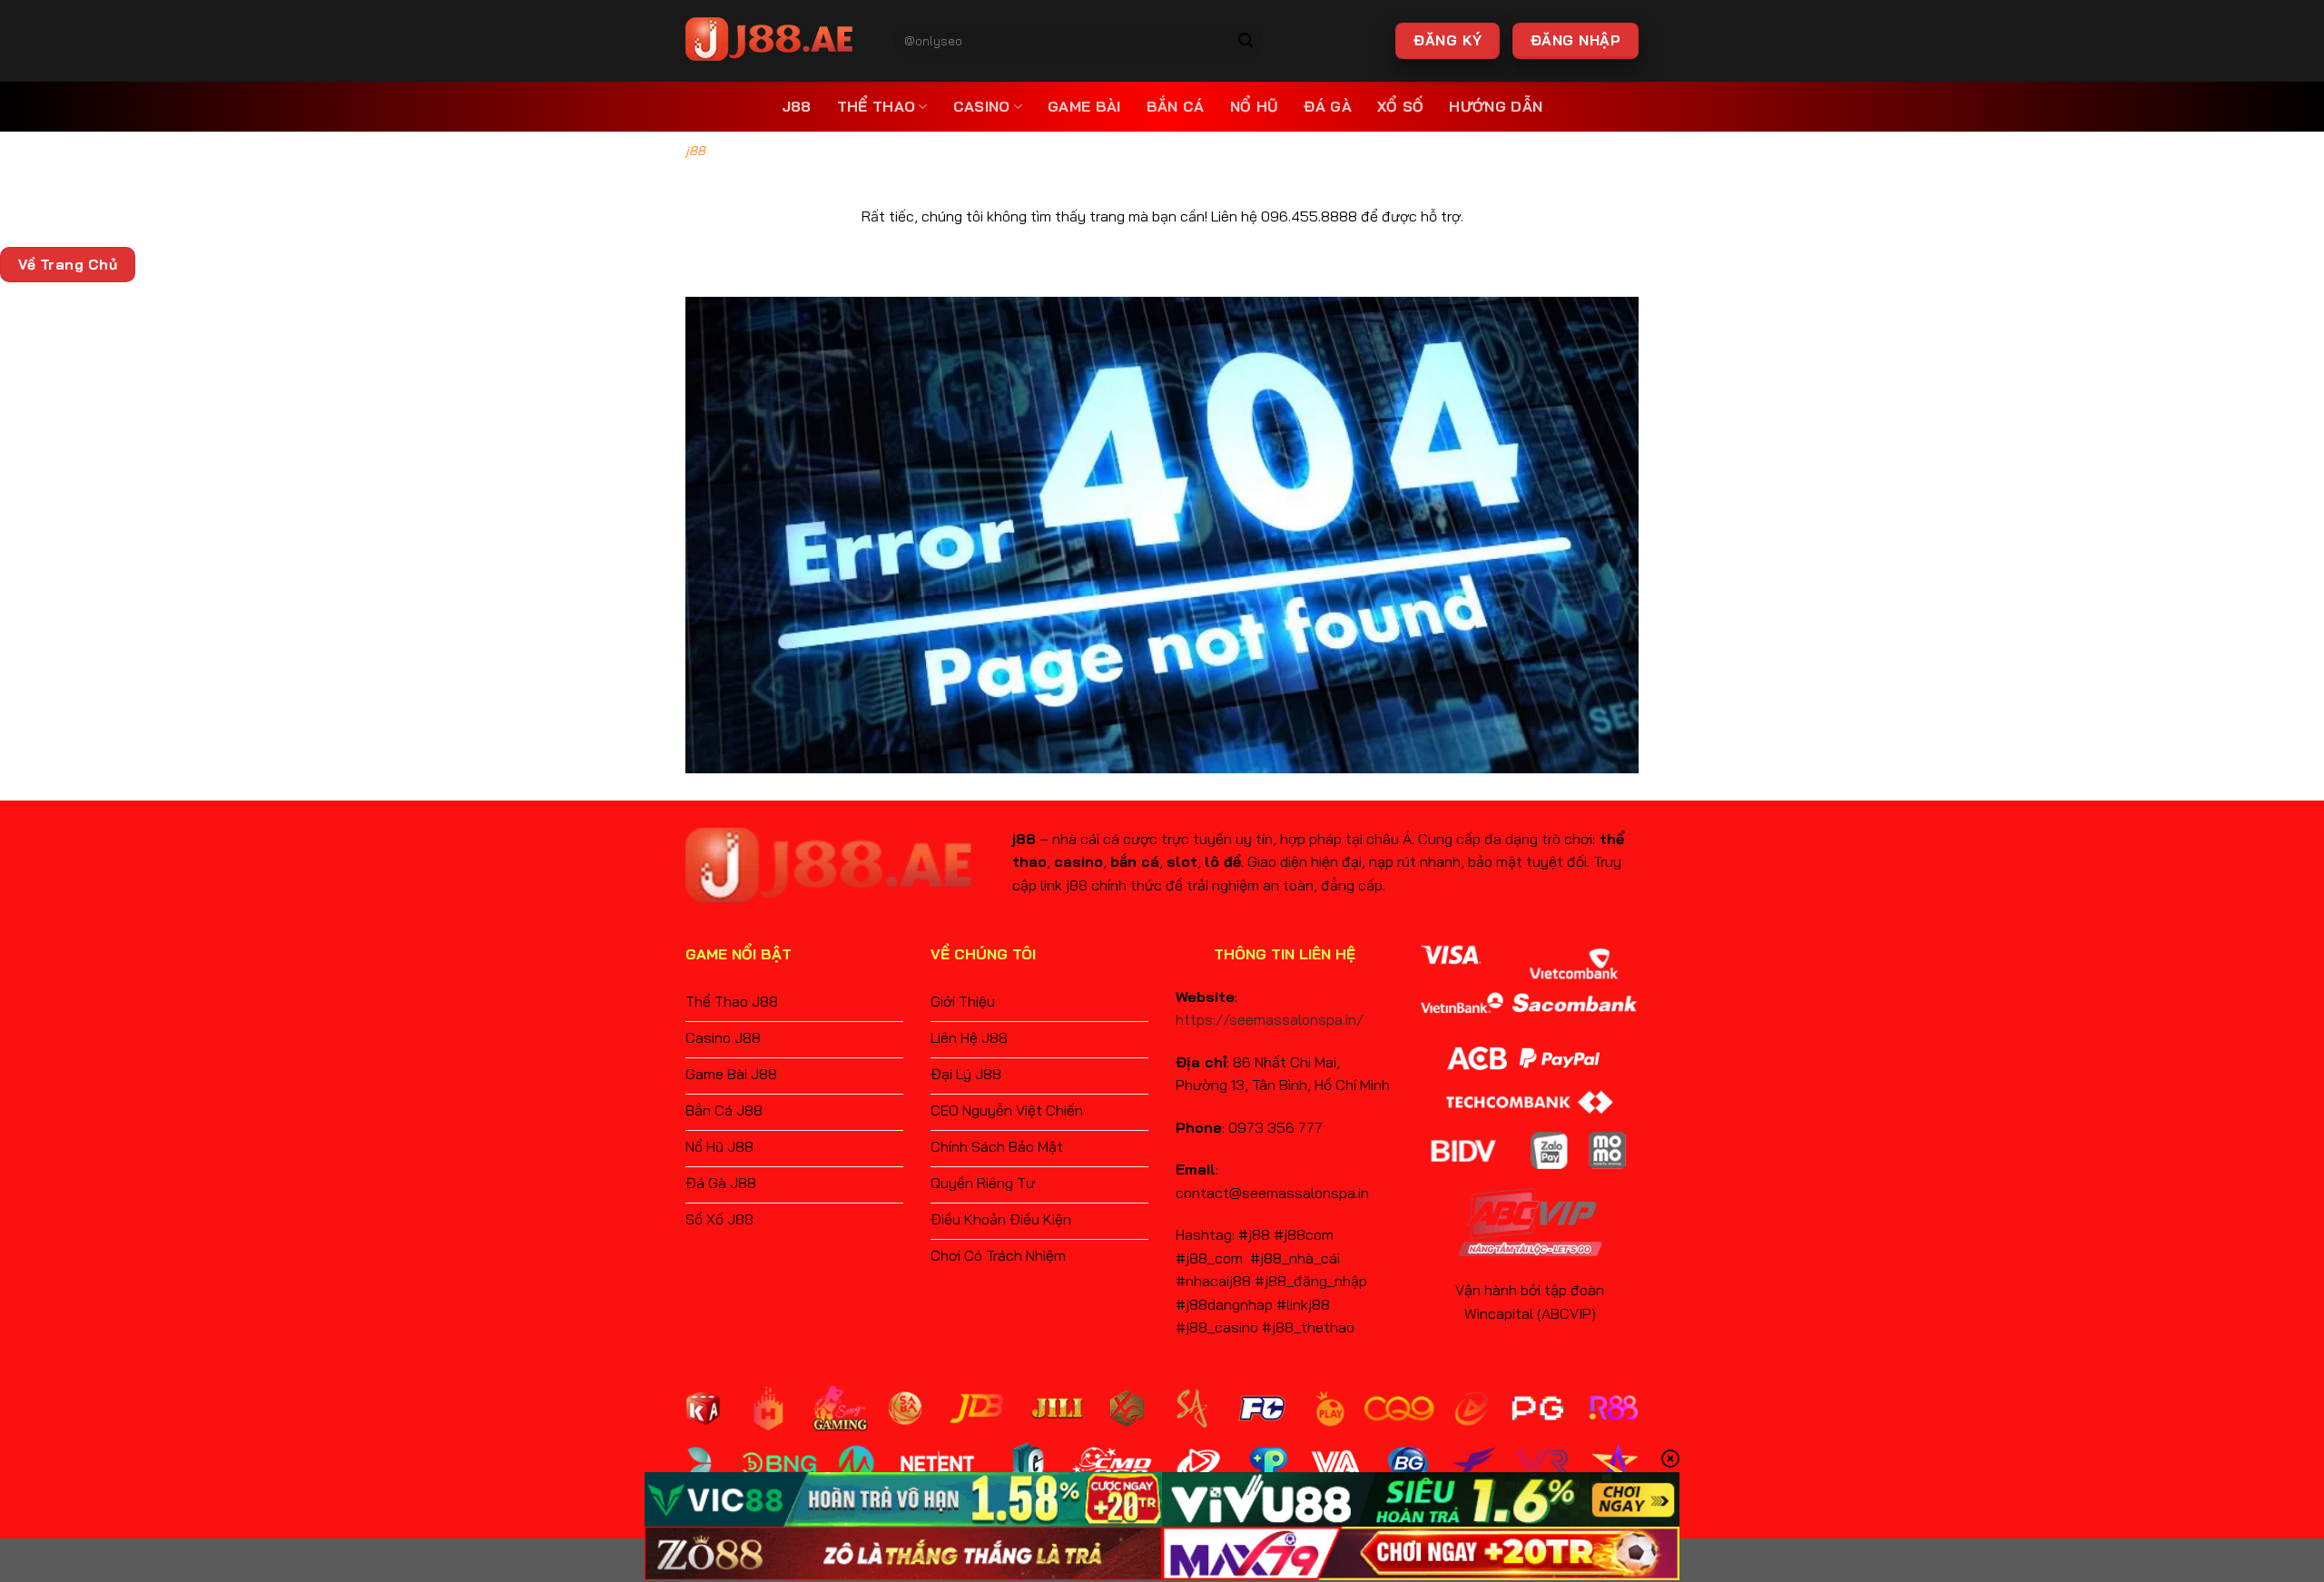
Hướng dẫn (1496, 106)
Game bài (1084, 106)
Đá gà (1328, 106)
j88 (797, 106)
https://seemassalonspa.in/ (1270, 1019)
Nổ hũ (1255, 106)
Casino (982, 106)
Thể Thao (876, 106)
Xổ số (1401, 106)
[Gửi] (1246, 41)
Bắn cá (1176, 106)
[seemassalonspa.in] (776, 41)
